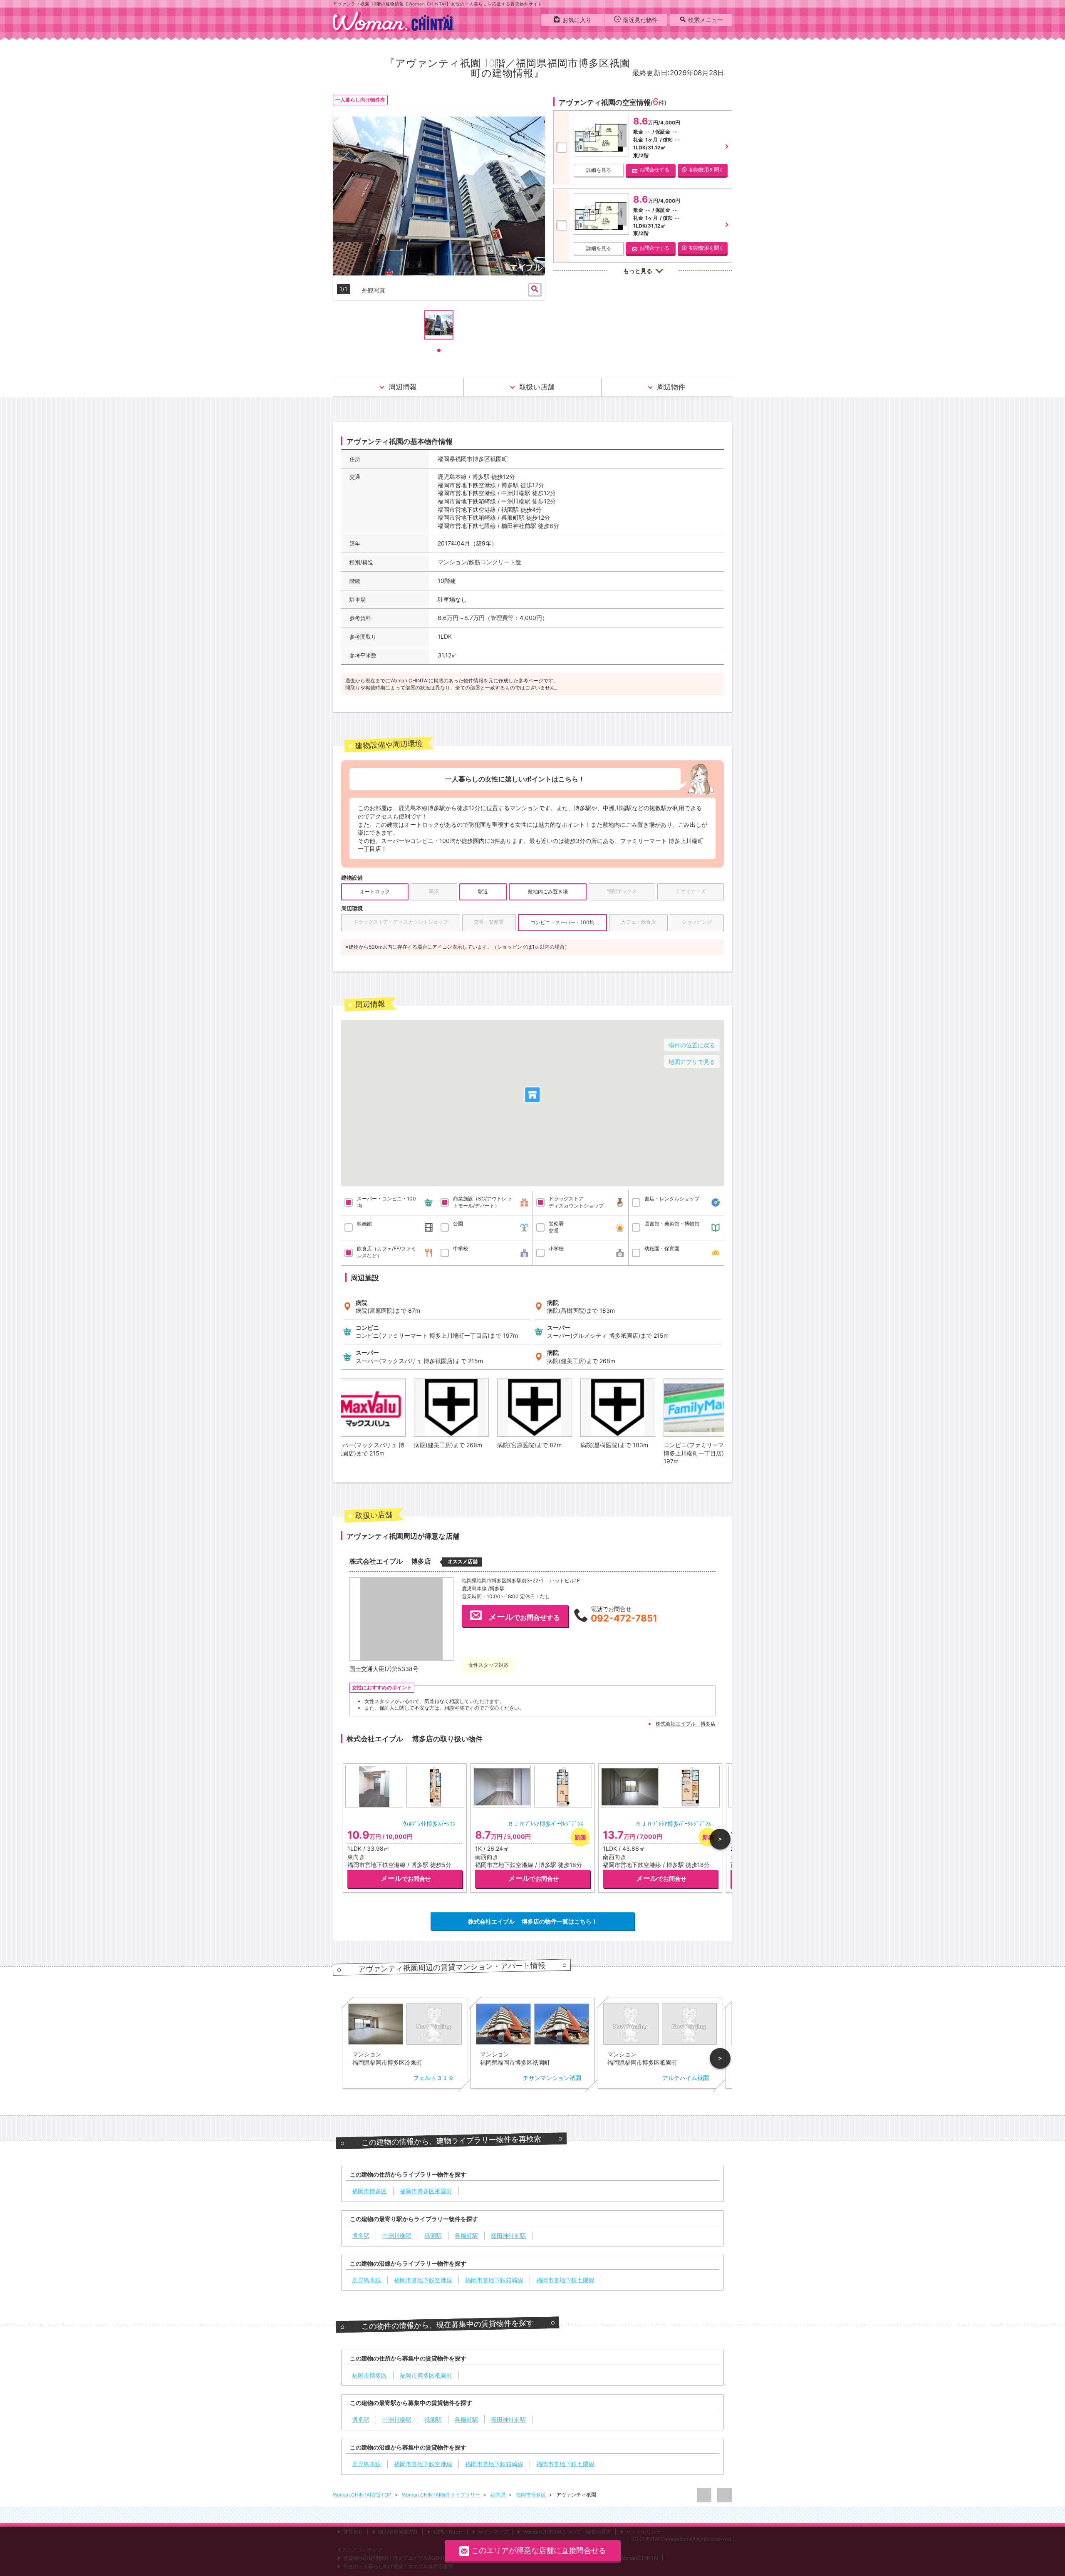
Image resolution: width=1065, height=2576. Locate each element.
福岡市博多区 (531, 2495)
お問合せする (654, 170)
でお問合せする (524, 1617)
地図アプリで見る (692, 1062)
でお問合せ (406, 1878)
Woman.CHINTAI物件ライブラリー (442, 2495)
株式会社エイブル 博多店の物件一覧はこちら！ (533, 1921)
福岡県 (499, 2495)
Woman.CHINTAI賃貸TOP (363, 2495)
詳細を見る (599, 170)
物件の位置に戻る (692, 1045)
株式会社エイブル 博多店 (686, 1724)
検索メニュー (706, 20)
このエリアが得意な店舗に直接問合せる (539, 2550)
